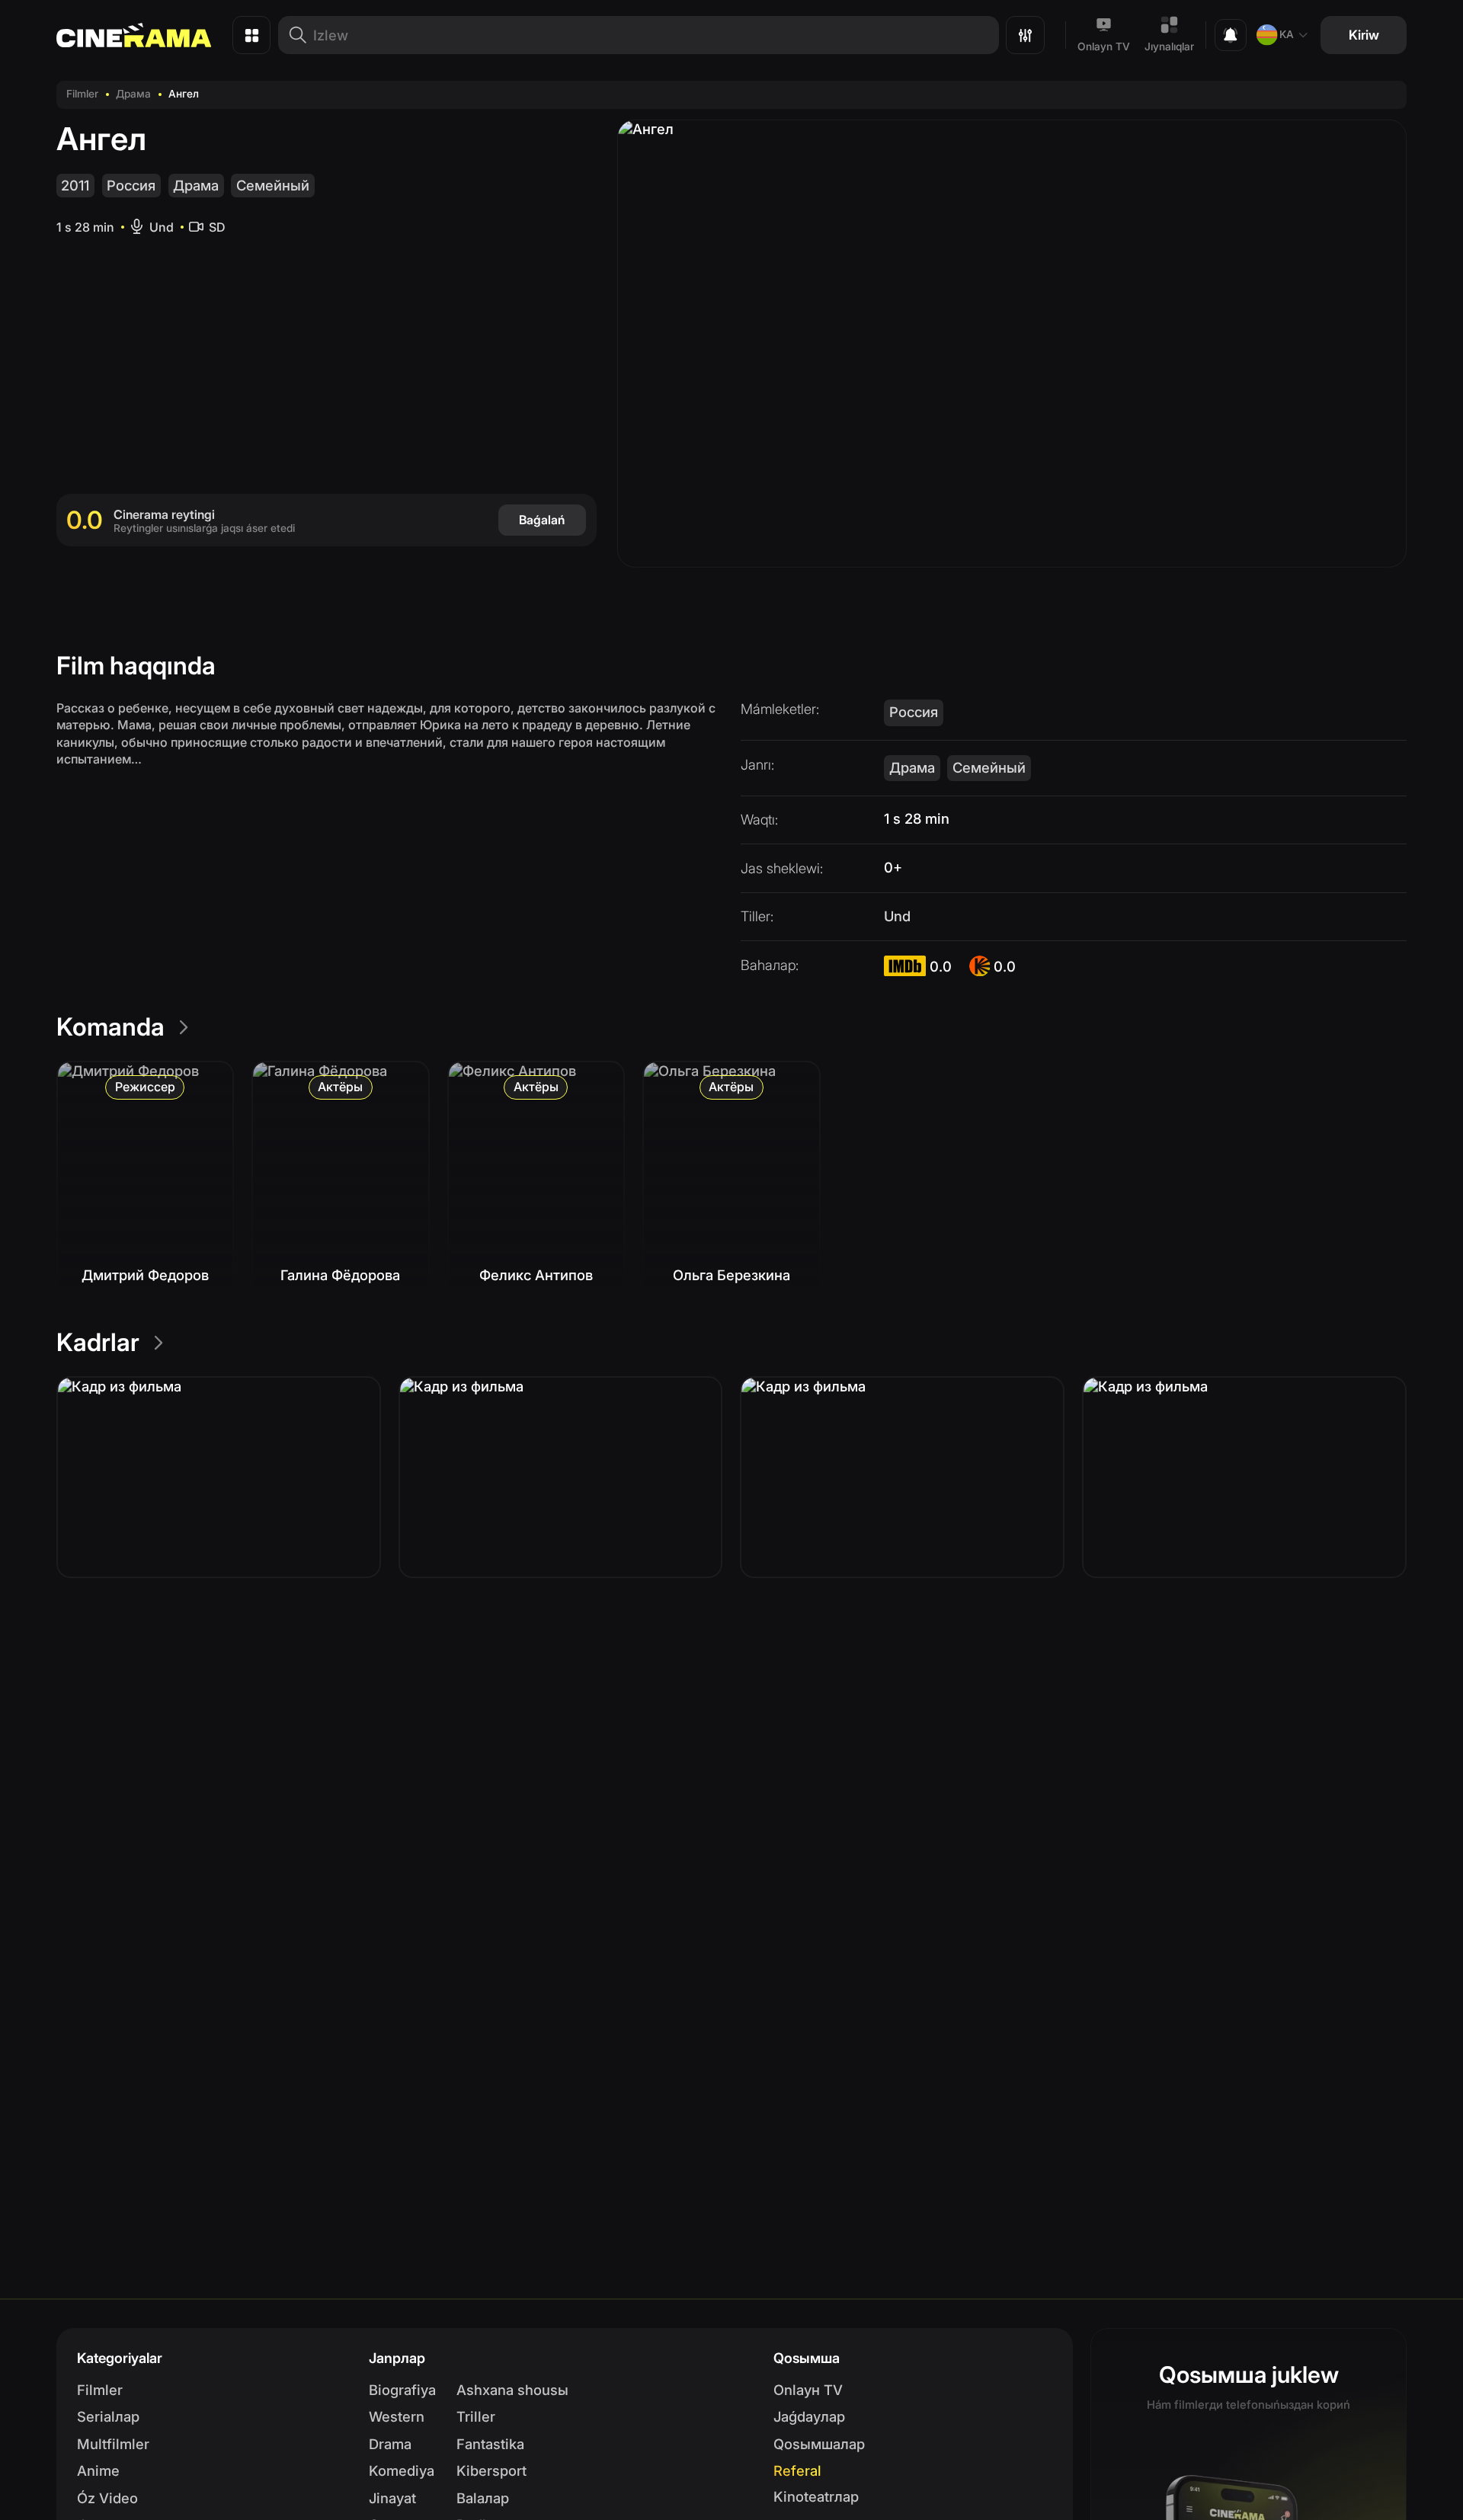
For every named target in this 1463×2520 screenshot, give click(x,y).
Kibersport (491, 2470)
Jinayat (392, 2498)
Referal (797, 2470)
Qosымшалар (819, 2444)
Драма (133, 94)
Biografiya (402, 2390)
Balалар (483, 2498)
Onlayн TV (808, 2390)
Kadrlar (98, 1342)
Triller (476, 2416)
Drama (390, 2444)
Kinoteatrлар (816, 2496)
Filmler (82, 94)
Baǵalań (542, 520)
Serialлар (108, 2416)
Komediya (402, 2470)
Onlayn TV (1104, 46)
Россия (131, 185)
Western (397, 2416)
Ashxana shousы (512, 2390)
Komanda (110, 1027)
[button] (219, 1477)
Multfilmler (113, 2444)
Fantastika (490, 2444)
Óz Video (107, 2498)
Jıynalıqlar (1169, 46)
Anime (98, 2470)
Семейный (273, 185)
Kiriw (1364, 35)
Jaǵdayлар (809, 2416)
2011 (75, 185)
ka (1287, 34)
